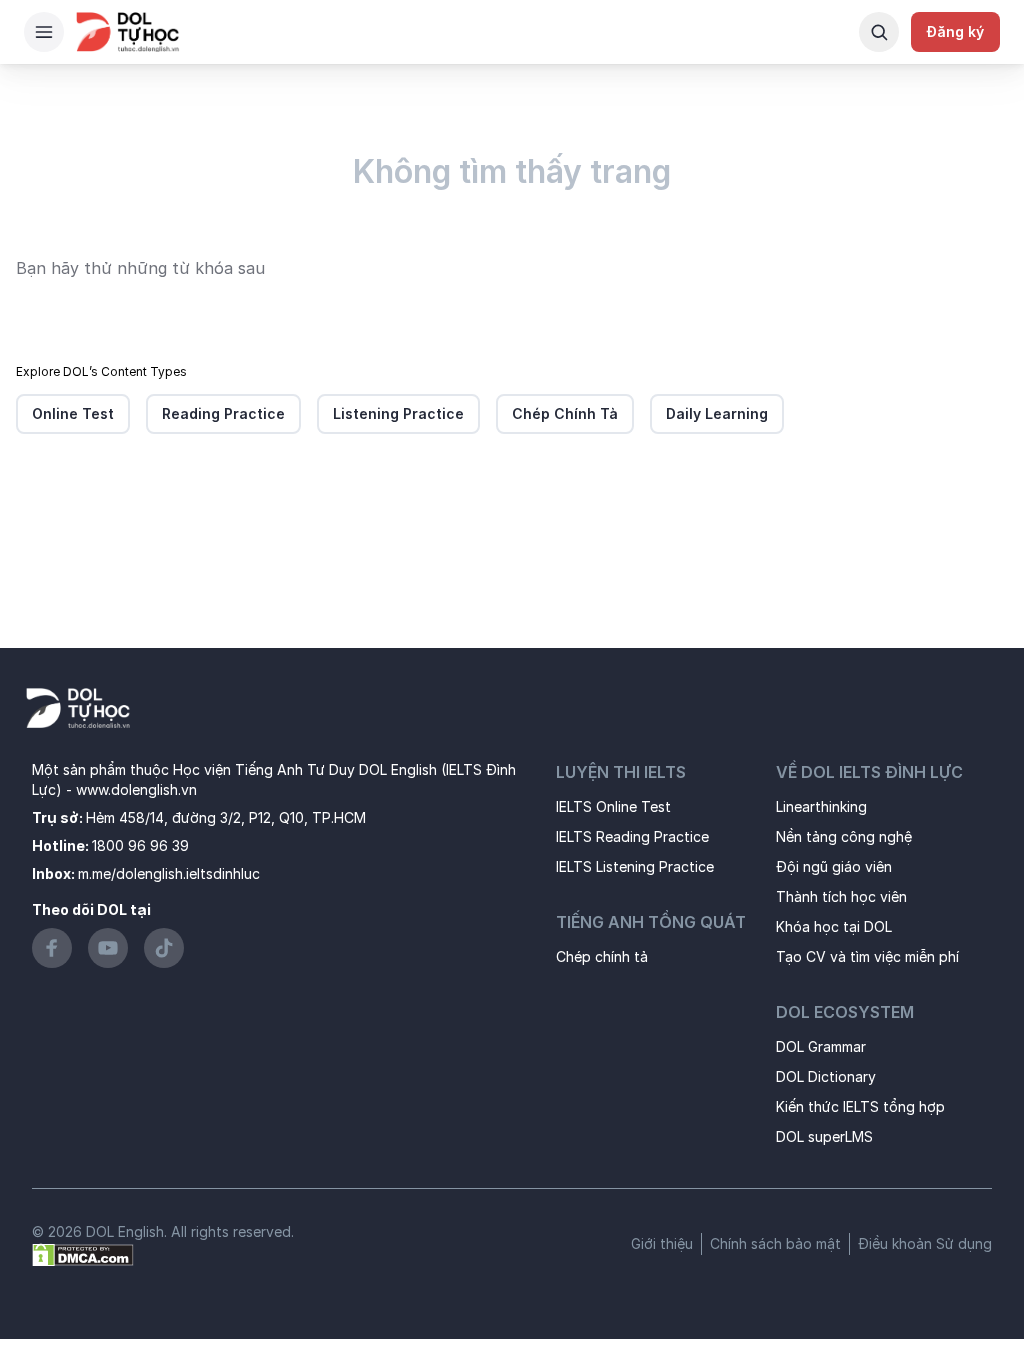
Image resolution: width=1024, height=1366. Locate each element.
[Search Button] (879, 32)
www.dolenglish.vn (136, 789)
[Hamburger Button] (44, 32)
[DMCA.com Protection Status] (83, 1253)
